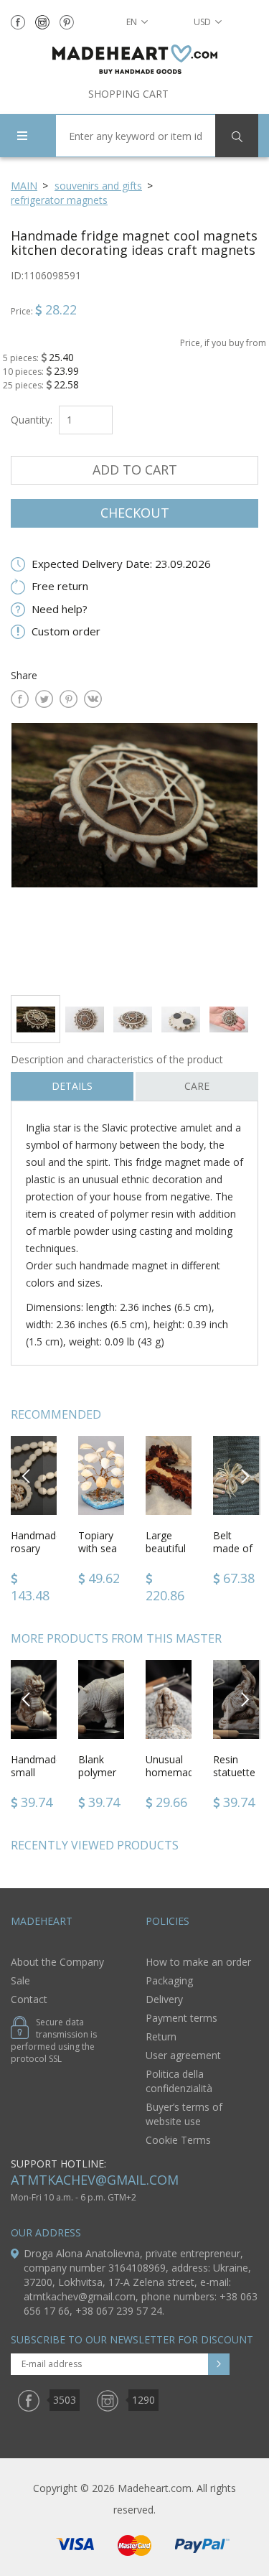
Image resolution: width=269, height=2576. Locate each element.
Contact (29, 1999)
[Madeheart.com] (134, 59)
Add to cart (135, 470)
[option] (134, 853)
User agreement (183, 2055)
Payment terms (181, 2018)
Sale (20, 1980)
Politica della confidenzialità (179, 2081)
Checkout (135, 513)
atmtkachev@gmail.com (95, 2180)
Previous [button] (27, 1475)
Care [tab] (197, 1086)
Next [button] (245, 1475)
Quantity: (32, 420)
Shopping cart (128, 94)
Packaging (169, 1980)
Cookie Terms (178, 2140)
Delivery (164, 1999)
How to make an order (198, 1962)
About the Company (57, 1962)
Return (161, 2036)
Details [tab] (72, 1086)
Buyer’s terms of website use (184, 2114)
